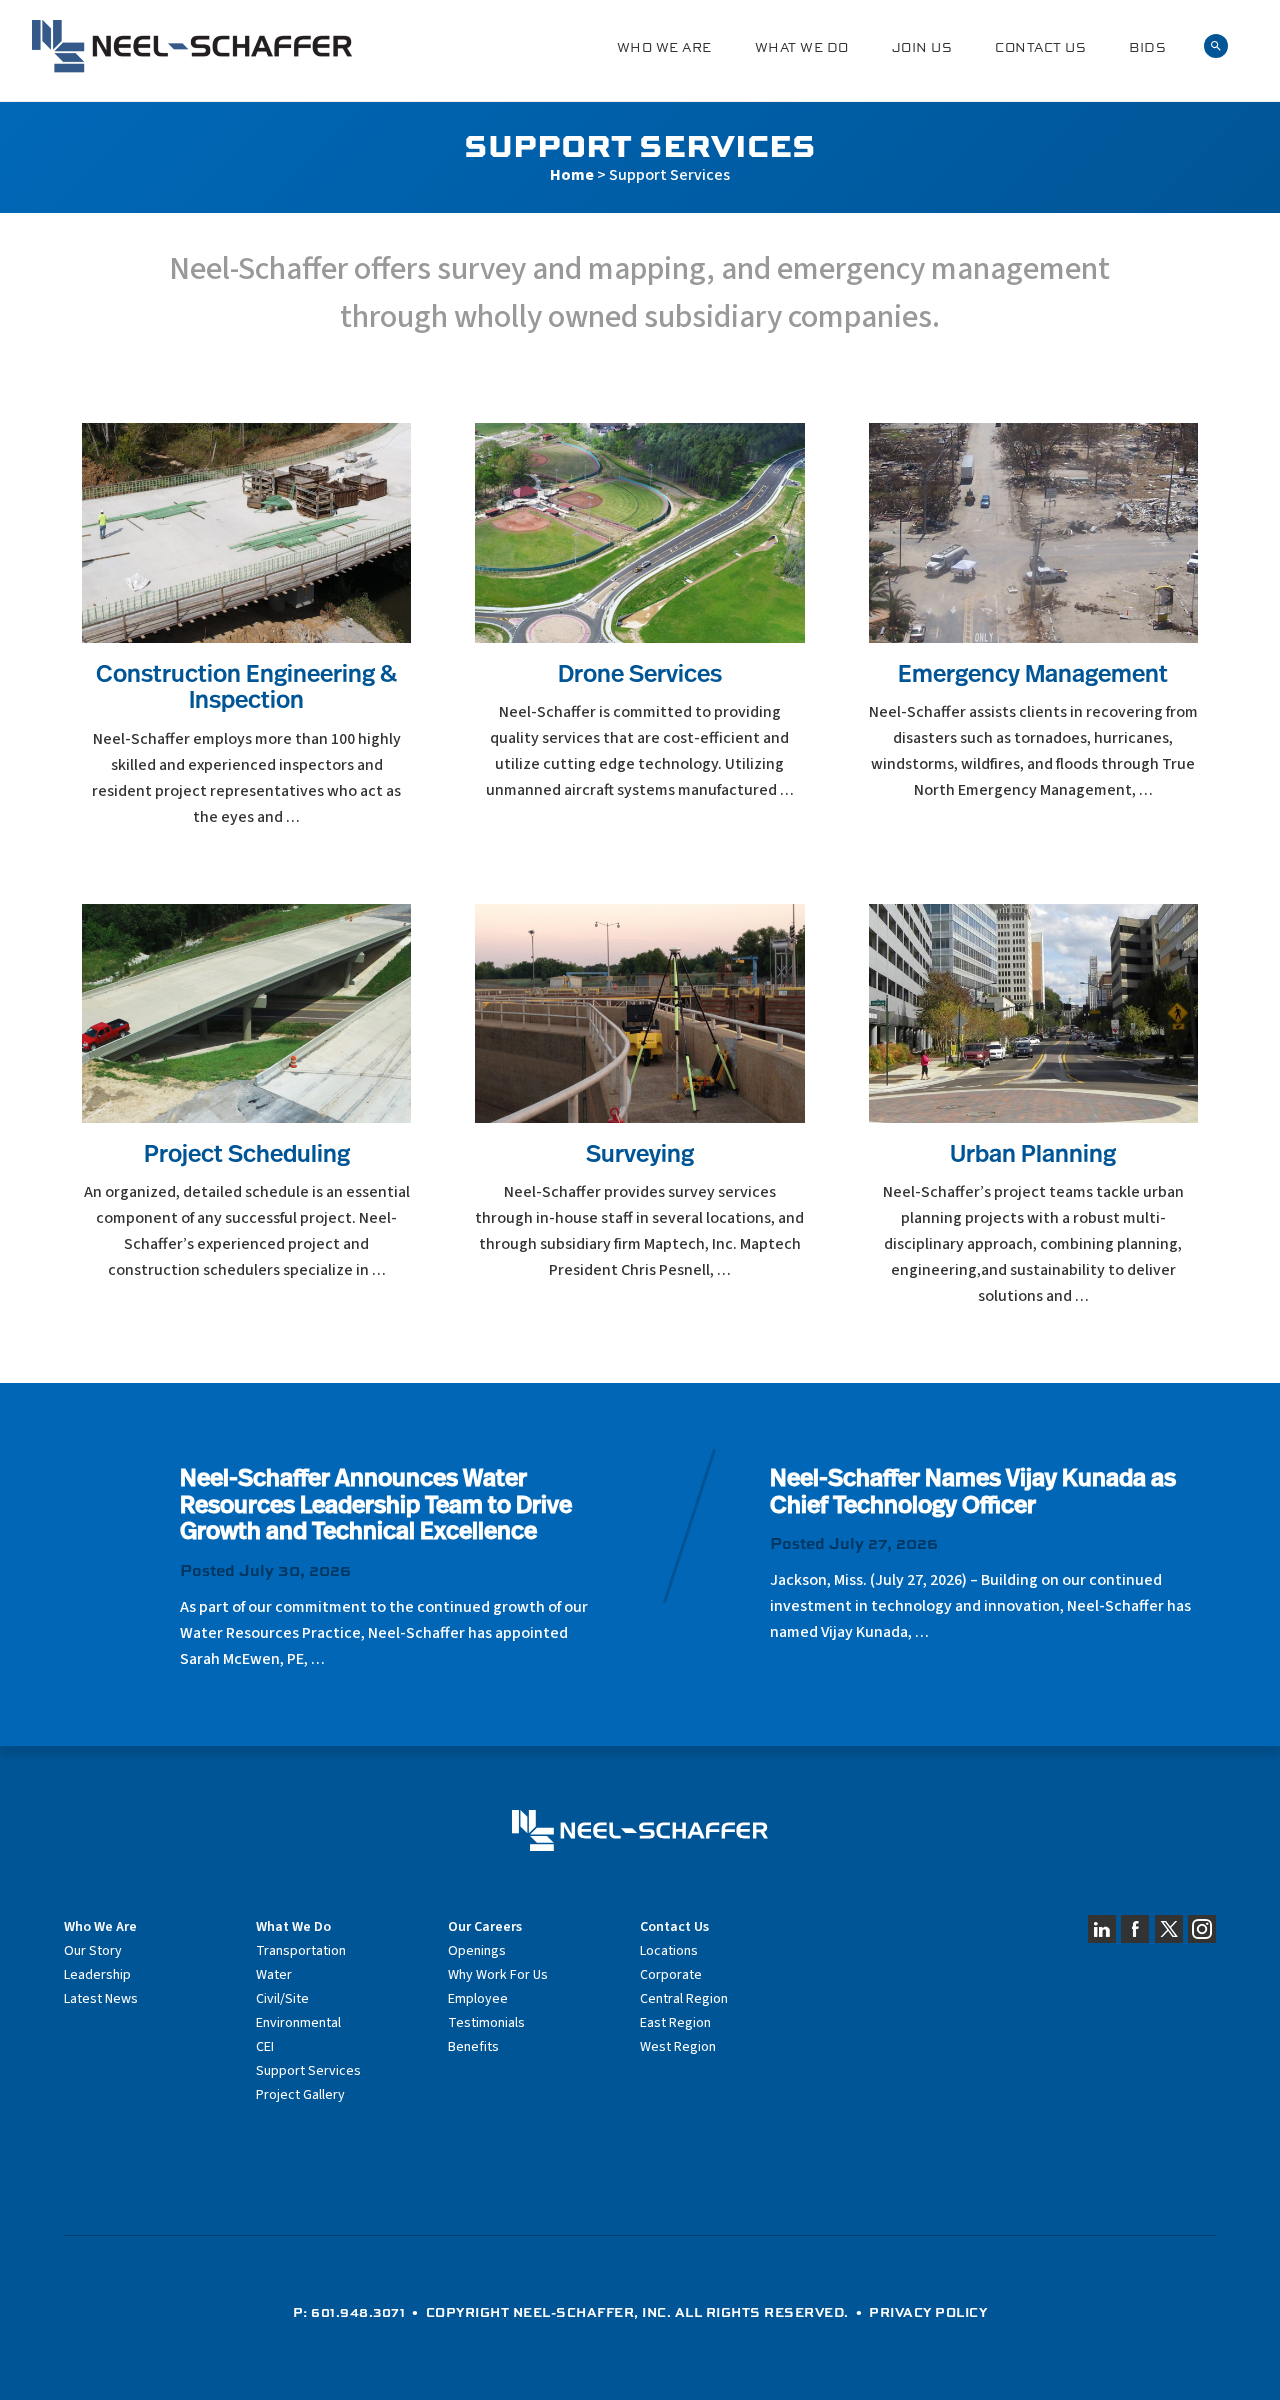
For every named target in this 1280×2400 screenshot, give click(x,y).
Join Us (922, 47)
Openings (477, 1951)
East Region (675, 2023)
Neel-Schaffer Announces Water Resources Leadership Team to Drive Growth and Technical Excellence (376, 1506)
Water (274, 1975)
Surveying (640, 1156)
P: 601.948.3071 (349, 2312)
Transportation (301, 1951)
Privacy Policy (928, 2312)
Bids (1147, 47)
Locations (669, 1951)
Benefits (473, 2047)
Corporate (671, 1975)
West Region (678, 2047)
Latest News (101, 1999)
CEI (265, 2047)
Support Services (308, 2071)
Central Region (684, 1999)
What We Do (802, 47)
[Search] (1216, 46)
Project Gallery (300, 2095)
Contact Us (1040, 47)
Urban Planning (1033, 1156)
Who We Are (664, 47)
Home (572, 175)
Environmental (298, 2023)
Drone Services (640, 676)
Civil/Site (282, 1999)
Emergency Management (1033, 676)
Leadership (97, 1975)
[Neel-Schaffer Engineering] (192, 46)
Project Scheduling (247, 1156)
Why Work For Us (498, 1975)
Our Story (93, 1951)
